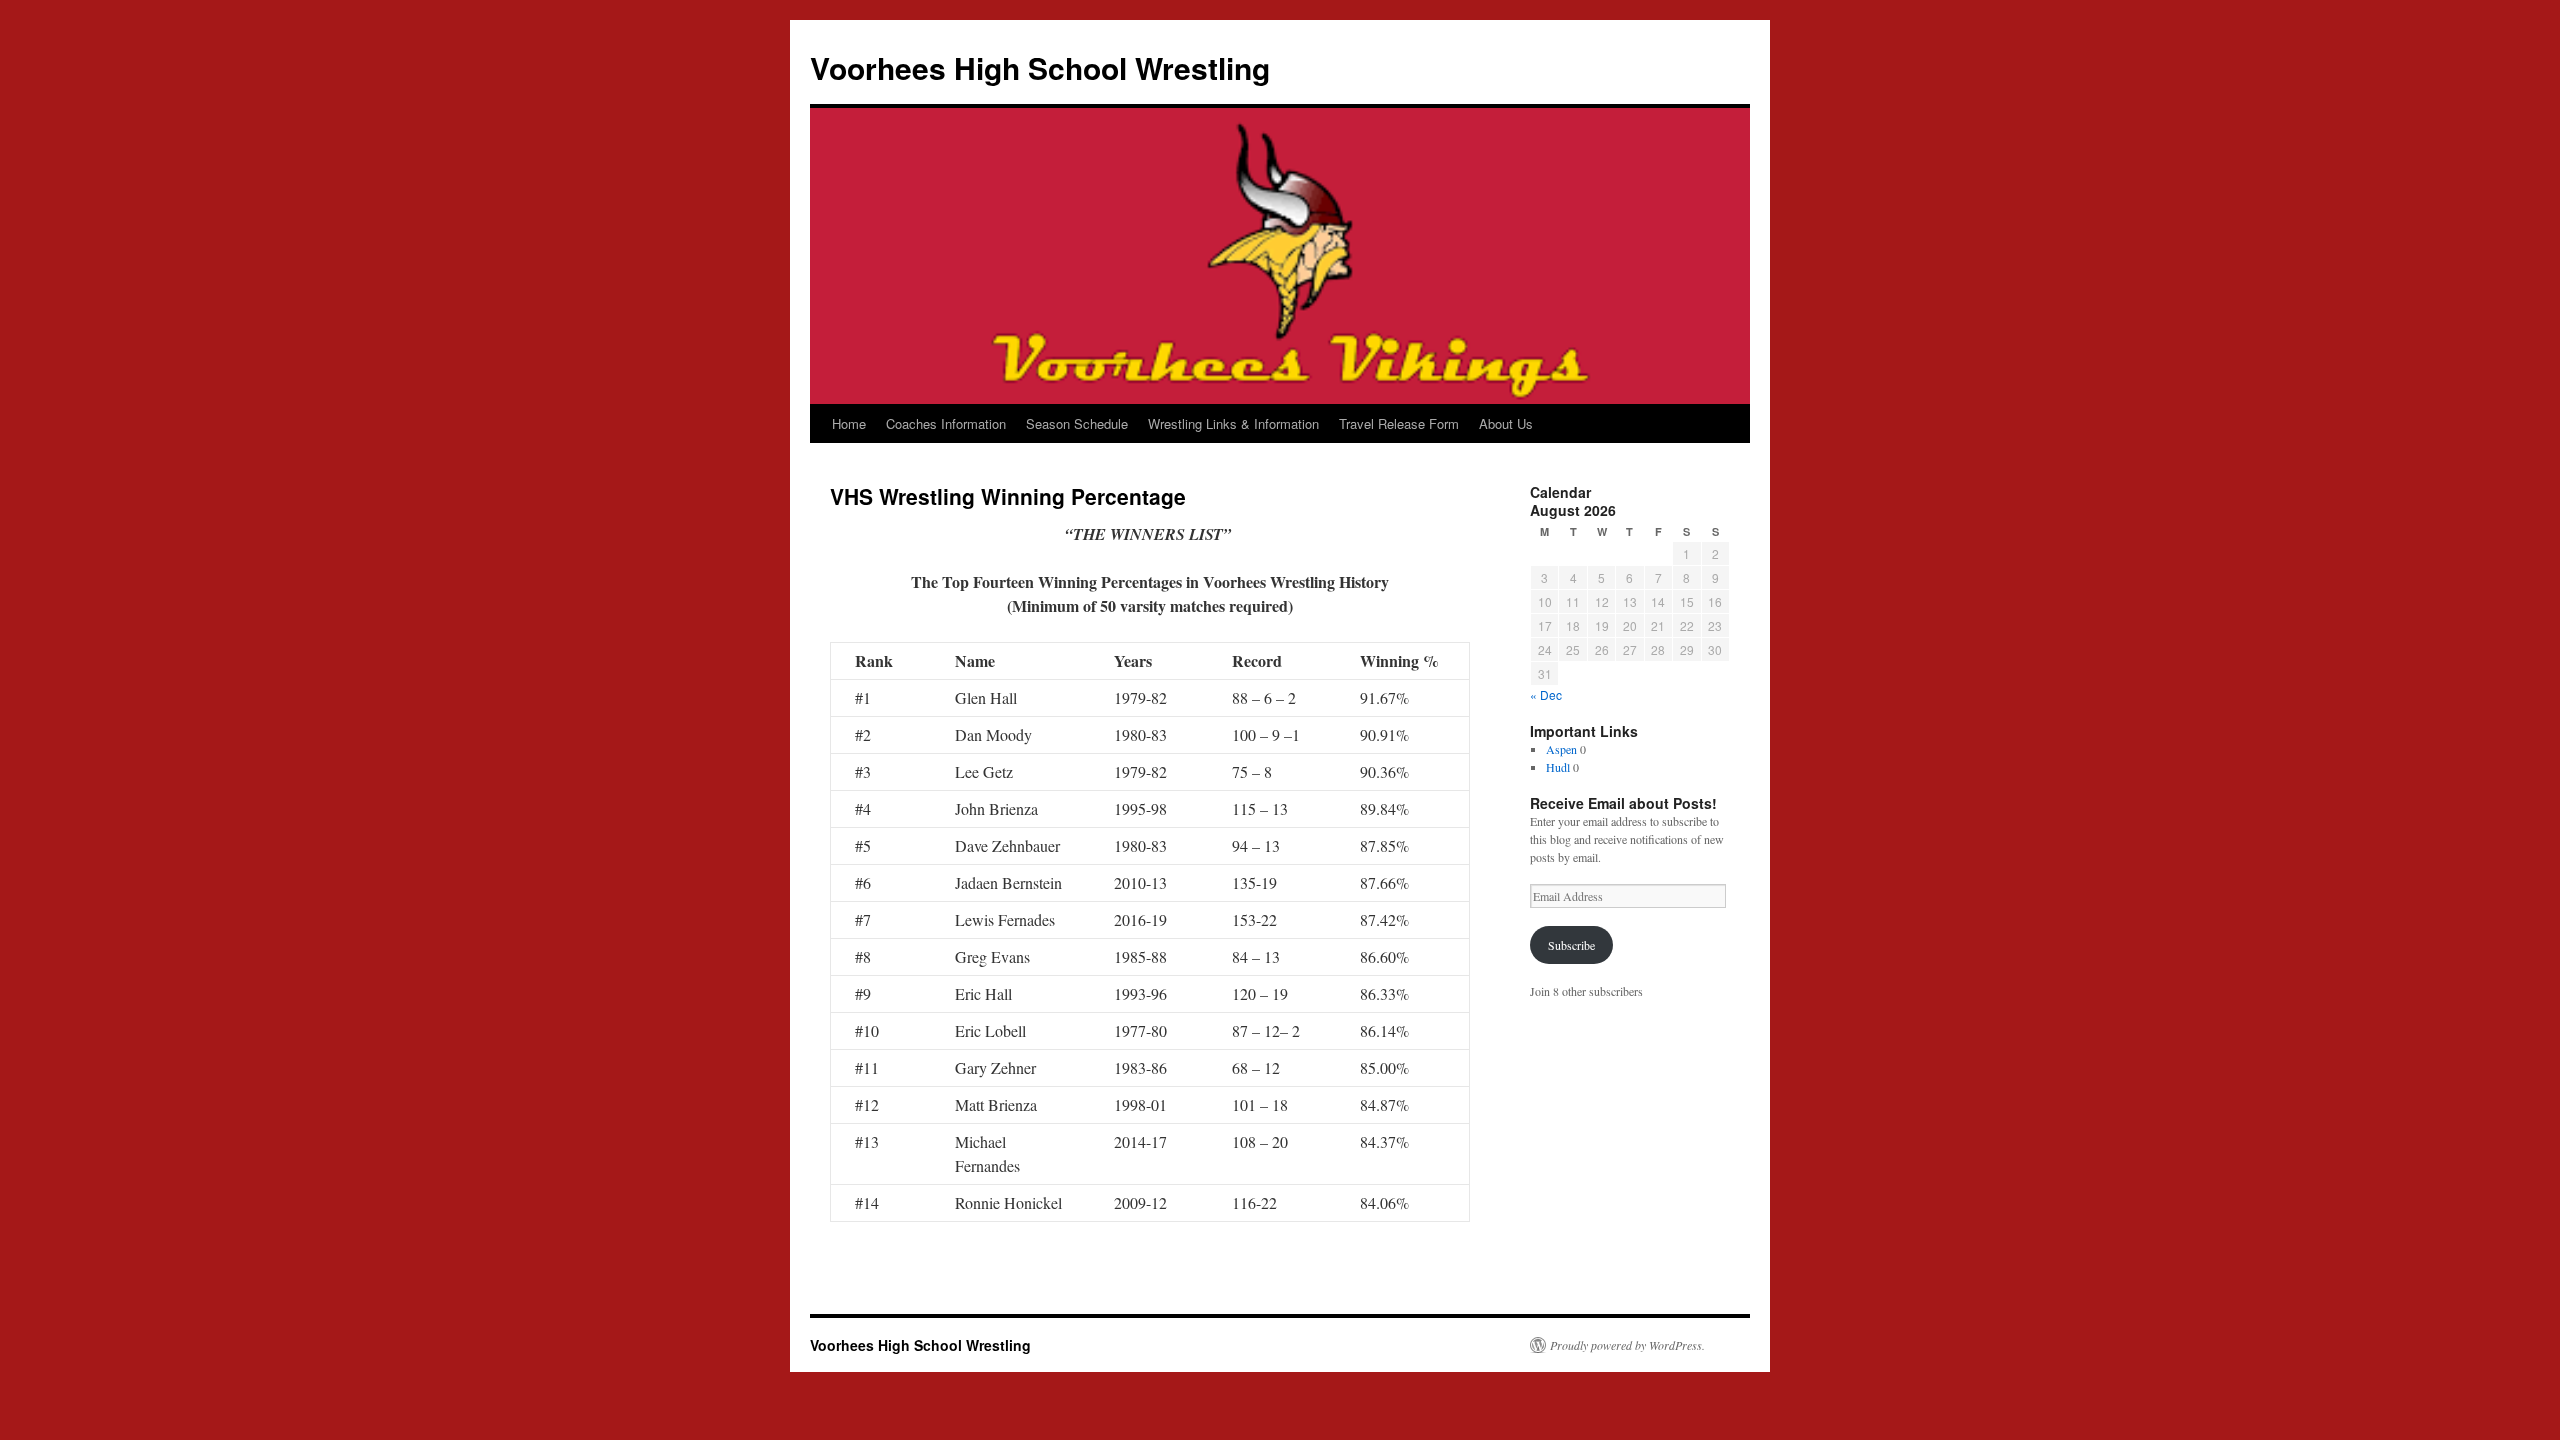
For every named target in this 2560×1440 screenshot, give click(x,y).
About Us (1506, 423)
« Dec (1546, 694)
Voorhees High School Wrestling (1040, 67)
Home (849, 423)
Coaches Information (946, 423)
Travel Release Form (1399, 423)
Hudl (1558, 767)
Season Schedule (1077, 423)
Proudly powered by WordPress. (1627, 1345)
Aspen (1561, 749)
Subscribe (1571, 945)
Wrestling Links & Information (1233, 423)
